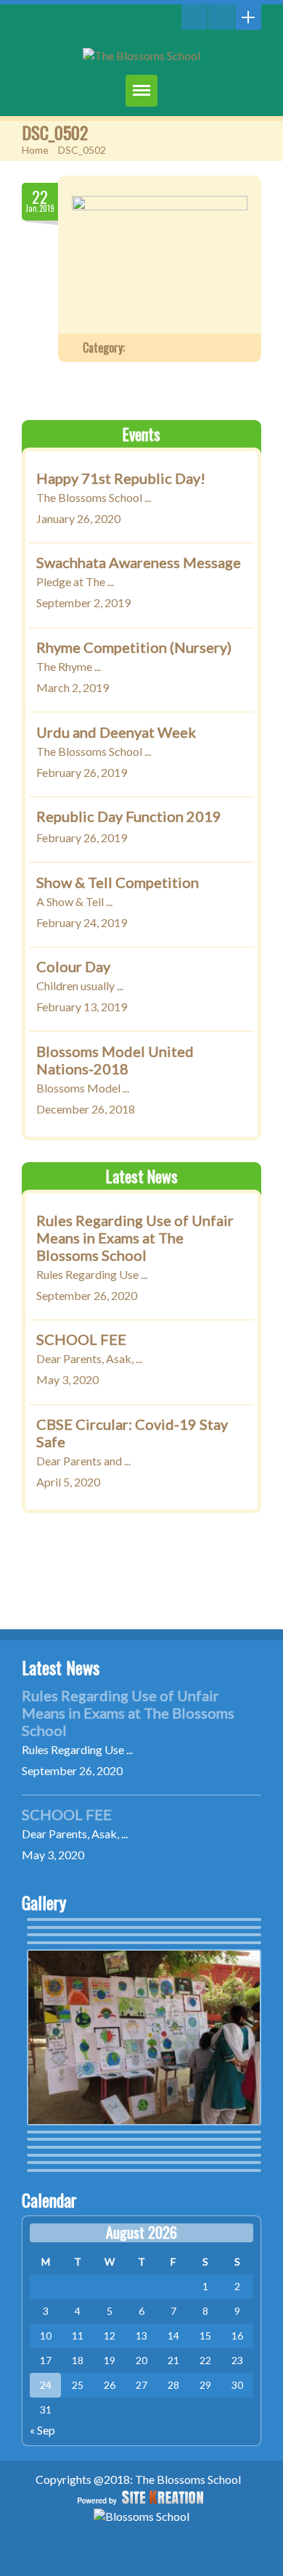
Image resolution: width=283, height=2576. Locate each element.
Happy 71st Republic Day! (121, 477)
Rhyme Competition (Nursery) (134, 646)
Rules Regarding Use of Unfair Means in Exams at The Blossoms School (135, 1237)
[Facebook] (221, 17)
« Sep (42, 2430)
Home (35, 150)
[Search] (194, 17)
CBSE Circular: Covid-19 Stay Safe (132, 1433)
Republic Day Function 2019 (129, 816)
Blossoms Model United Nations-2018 (115, 1059)
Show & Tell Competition (118, 881)
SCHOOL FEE (81, 1339)
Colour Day (73, 966)
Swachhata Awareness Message (139, 562)
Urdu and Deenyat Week (116, 731)
